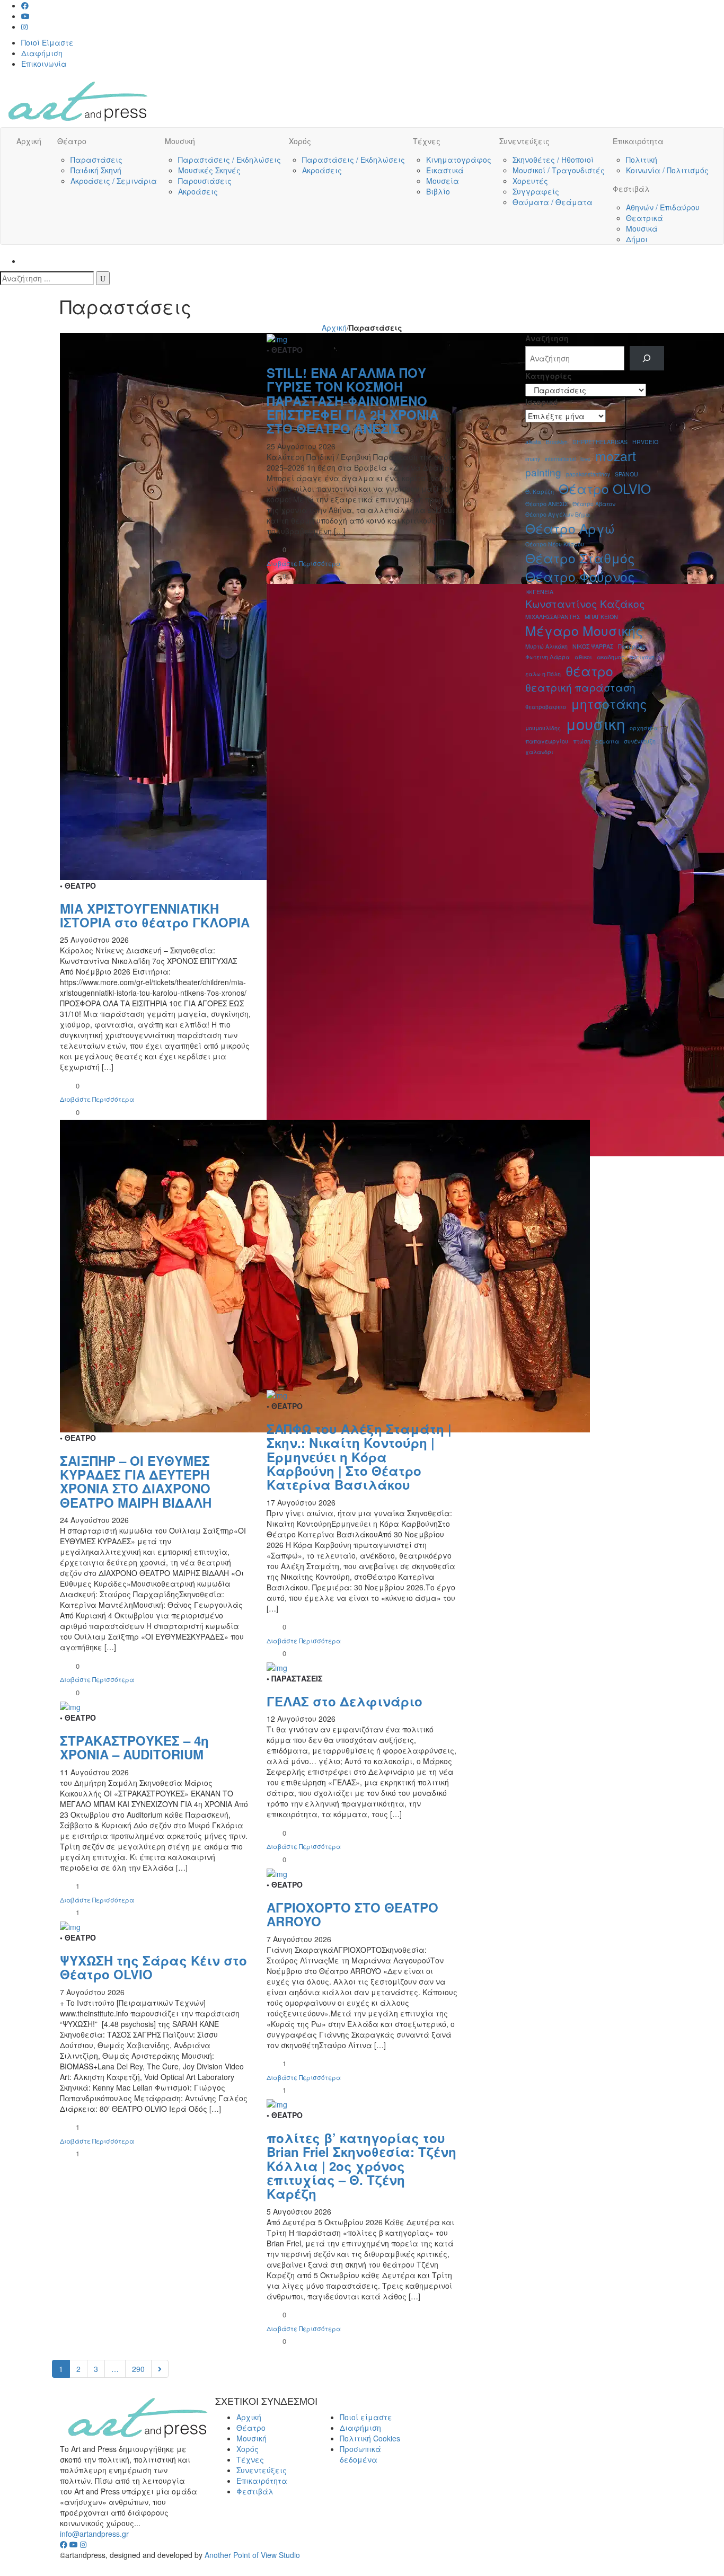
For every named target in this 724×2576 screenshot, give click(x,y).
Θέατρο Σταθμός (580, 558)
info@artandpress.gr (94, 2534)
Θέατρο (72, 141)
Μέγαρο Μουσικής (584, 630)
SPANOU (626, 474)
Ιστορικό (542, 402)
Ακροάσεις (198, 191)
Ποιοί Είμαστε (47, 42)
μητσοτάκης (609, 703)
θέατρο (589, 671)
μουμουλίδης (543, 728)
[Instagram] (24, 26)
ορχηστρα (644, 728)
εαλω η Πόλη (543, 674)
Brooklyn (557, 442)
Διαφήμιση (42, 53)
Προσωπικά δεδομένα (360, 2454)
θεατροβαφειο (546, 707)
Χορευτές (530, 181)
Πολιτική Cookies (370, 2438)
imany (533, 459)
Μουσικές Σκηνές (209, 170)
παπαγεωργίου (547, 741)
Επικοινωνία (44, 64)
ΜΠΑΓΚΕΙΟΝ (601, 617)
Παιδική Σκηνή (96, 170)
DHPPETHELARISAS (600, 442)
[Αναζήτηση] (103, 278)
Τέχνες (427, 141)
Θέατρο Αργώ (570, 528)
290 (138, 2369)
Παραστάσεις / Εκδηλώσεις (229, 160)
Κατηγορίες (549, 376)
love (585, 459)
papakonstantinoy (588, 474)
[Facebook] (25, 5)
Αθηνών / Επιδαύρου (663, 207)
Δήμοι (637, 239)
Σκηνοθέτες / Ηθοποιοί (553, 160)
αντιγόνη (642, 657)
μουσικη (595, 724)
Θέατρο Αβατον (594, 504)
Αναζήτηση (547, 338)
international (560, 459)
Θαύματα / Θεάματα (553, 202)
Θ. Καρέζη (540, 492)
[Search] (647, 358)
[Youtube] (25, 16)
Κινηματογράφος (459, 160)
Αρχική (29, 141)
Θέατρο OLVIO (605, 488)
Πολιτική (642, 160)
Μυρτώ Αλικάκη (546, 646)
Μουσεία (443, 181)
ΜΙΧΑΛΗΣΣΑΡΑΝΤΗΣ (553, 617)
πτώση (582, 741)
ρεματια (607, 741)
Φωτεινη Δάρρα (548, 657)
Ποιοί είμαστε (366, 2417)
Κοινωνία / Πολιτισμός (667, 170)
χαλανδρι (539, 752)
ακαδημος (611, 657)
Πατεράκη (632, 646)
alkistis (533, 442)
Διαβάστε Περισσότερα (97, 1099)
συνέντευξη (640, 741)
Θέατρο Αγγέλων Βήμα (558, 514)
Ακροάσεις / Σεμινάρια (114, 181)
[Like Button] (68, 1085)
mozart (616, 455)
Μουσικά (642, 228)
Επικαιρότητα (638, 141)
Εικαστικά (445, 170)
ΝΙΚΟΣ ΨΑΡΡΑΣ (593, 646)
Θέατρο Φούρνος (580, 576)
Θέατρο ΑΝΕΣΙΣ (546, 504)
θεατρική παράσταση (580, 687)
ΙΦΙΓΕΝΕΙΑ (539, 592)
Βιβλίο (438, 191)
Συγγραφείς (536, 191)
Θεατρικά (644, 218)
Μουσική (180, 141)
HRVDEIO (645, 442)
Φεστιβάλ (631, 189)
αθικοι (583, 657)
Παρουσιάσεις (205, 181)
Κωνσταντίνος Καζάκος (585, 603)
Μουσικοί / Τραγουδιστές (559, 170)
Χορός (300, 141)
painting (543, 472)
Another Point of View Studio (252, 2555)
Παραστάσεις (96, 160)
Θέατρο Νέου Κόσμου (555, 544)
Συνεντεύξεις (524, 141)
